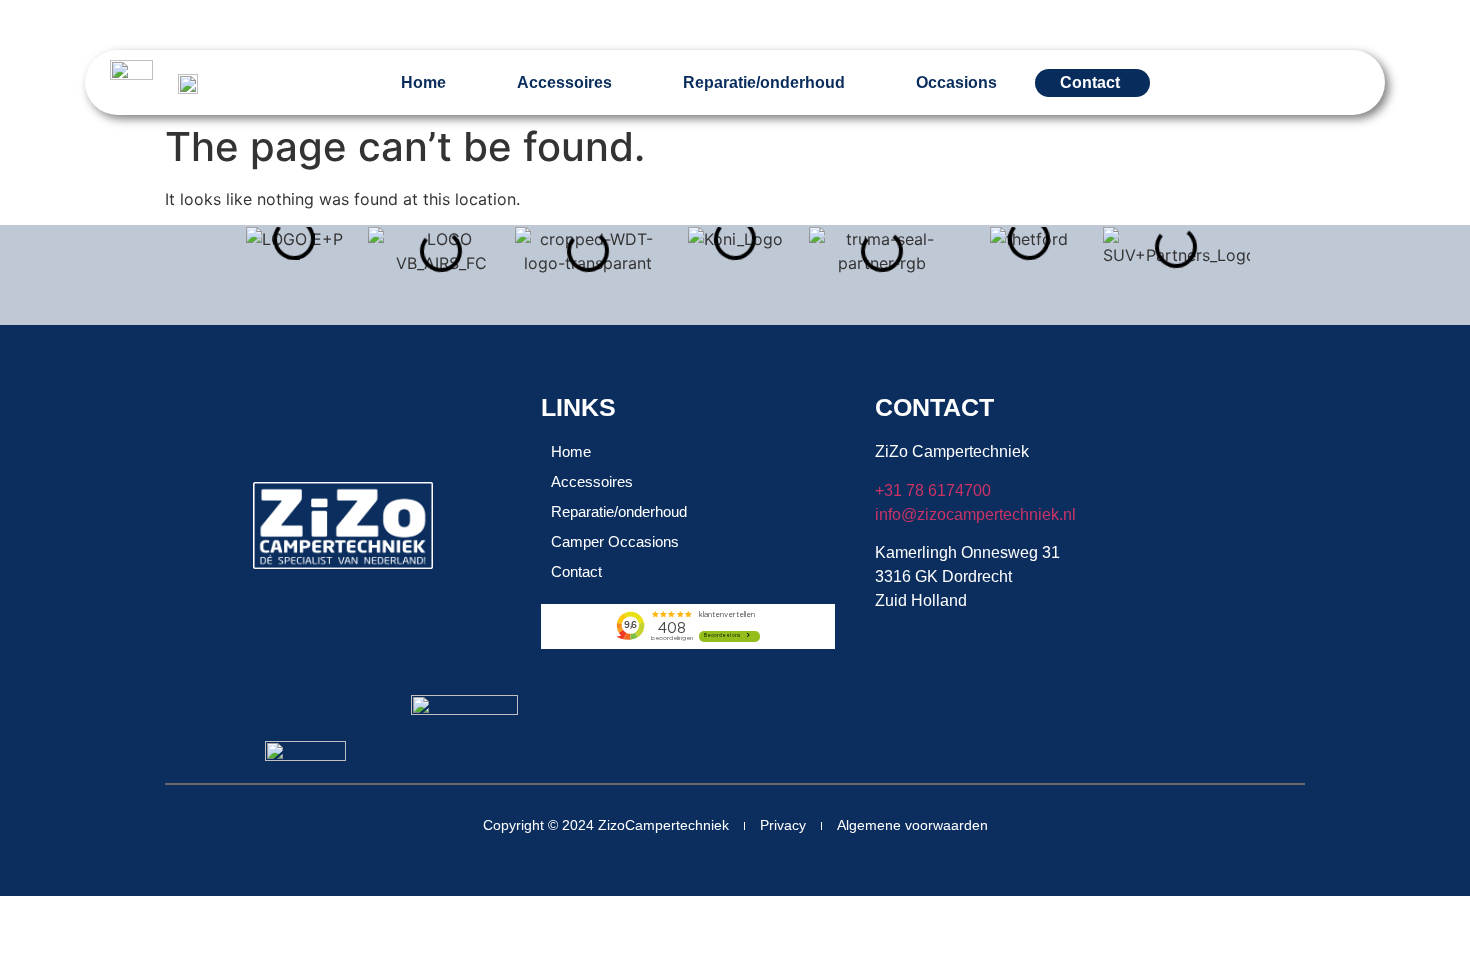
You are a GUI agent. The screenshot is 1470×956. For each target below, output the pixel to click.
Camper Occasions (615, 541)
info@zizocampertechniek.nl (975, 514)
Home (423, 82)
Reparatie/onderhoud (764, 82)
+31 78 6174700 (933, 490)
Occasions (956, 82)
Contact (576, 571)
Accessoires (564, 82)
